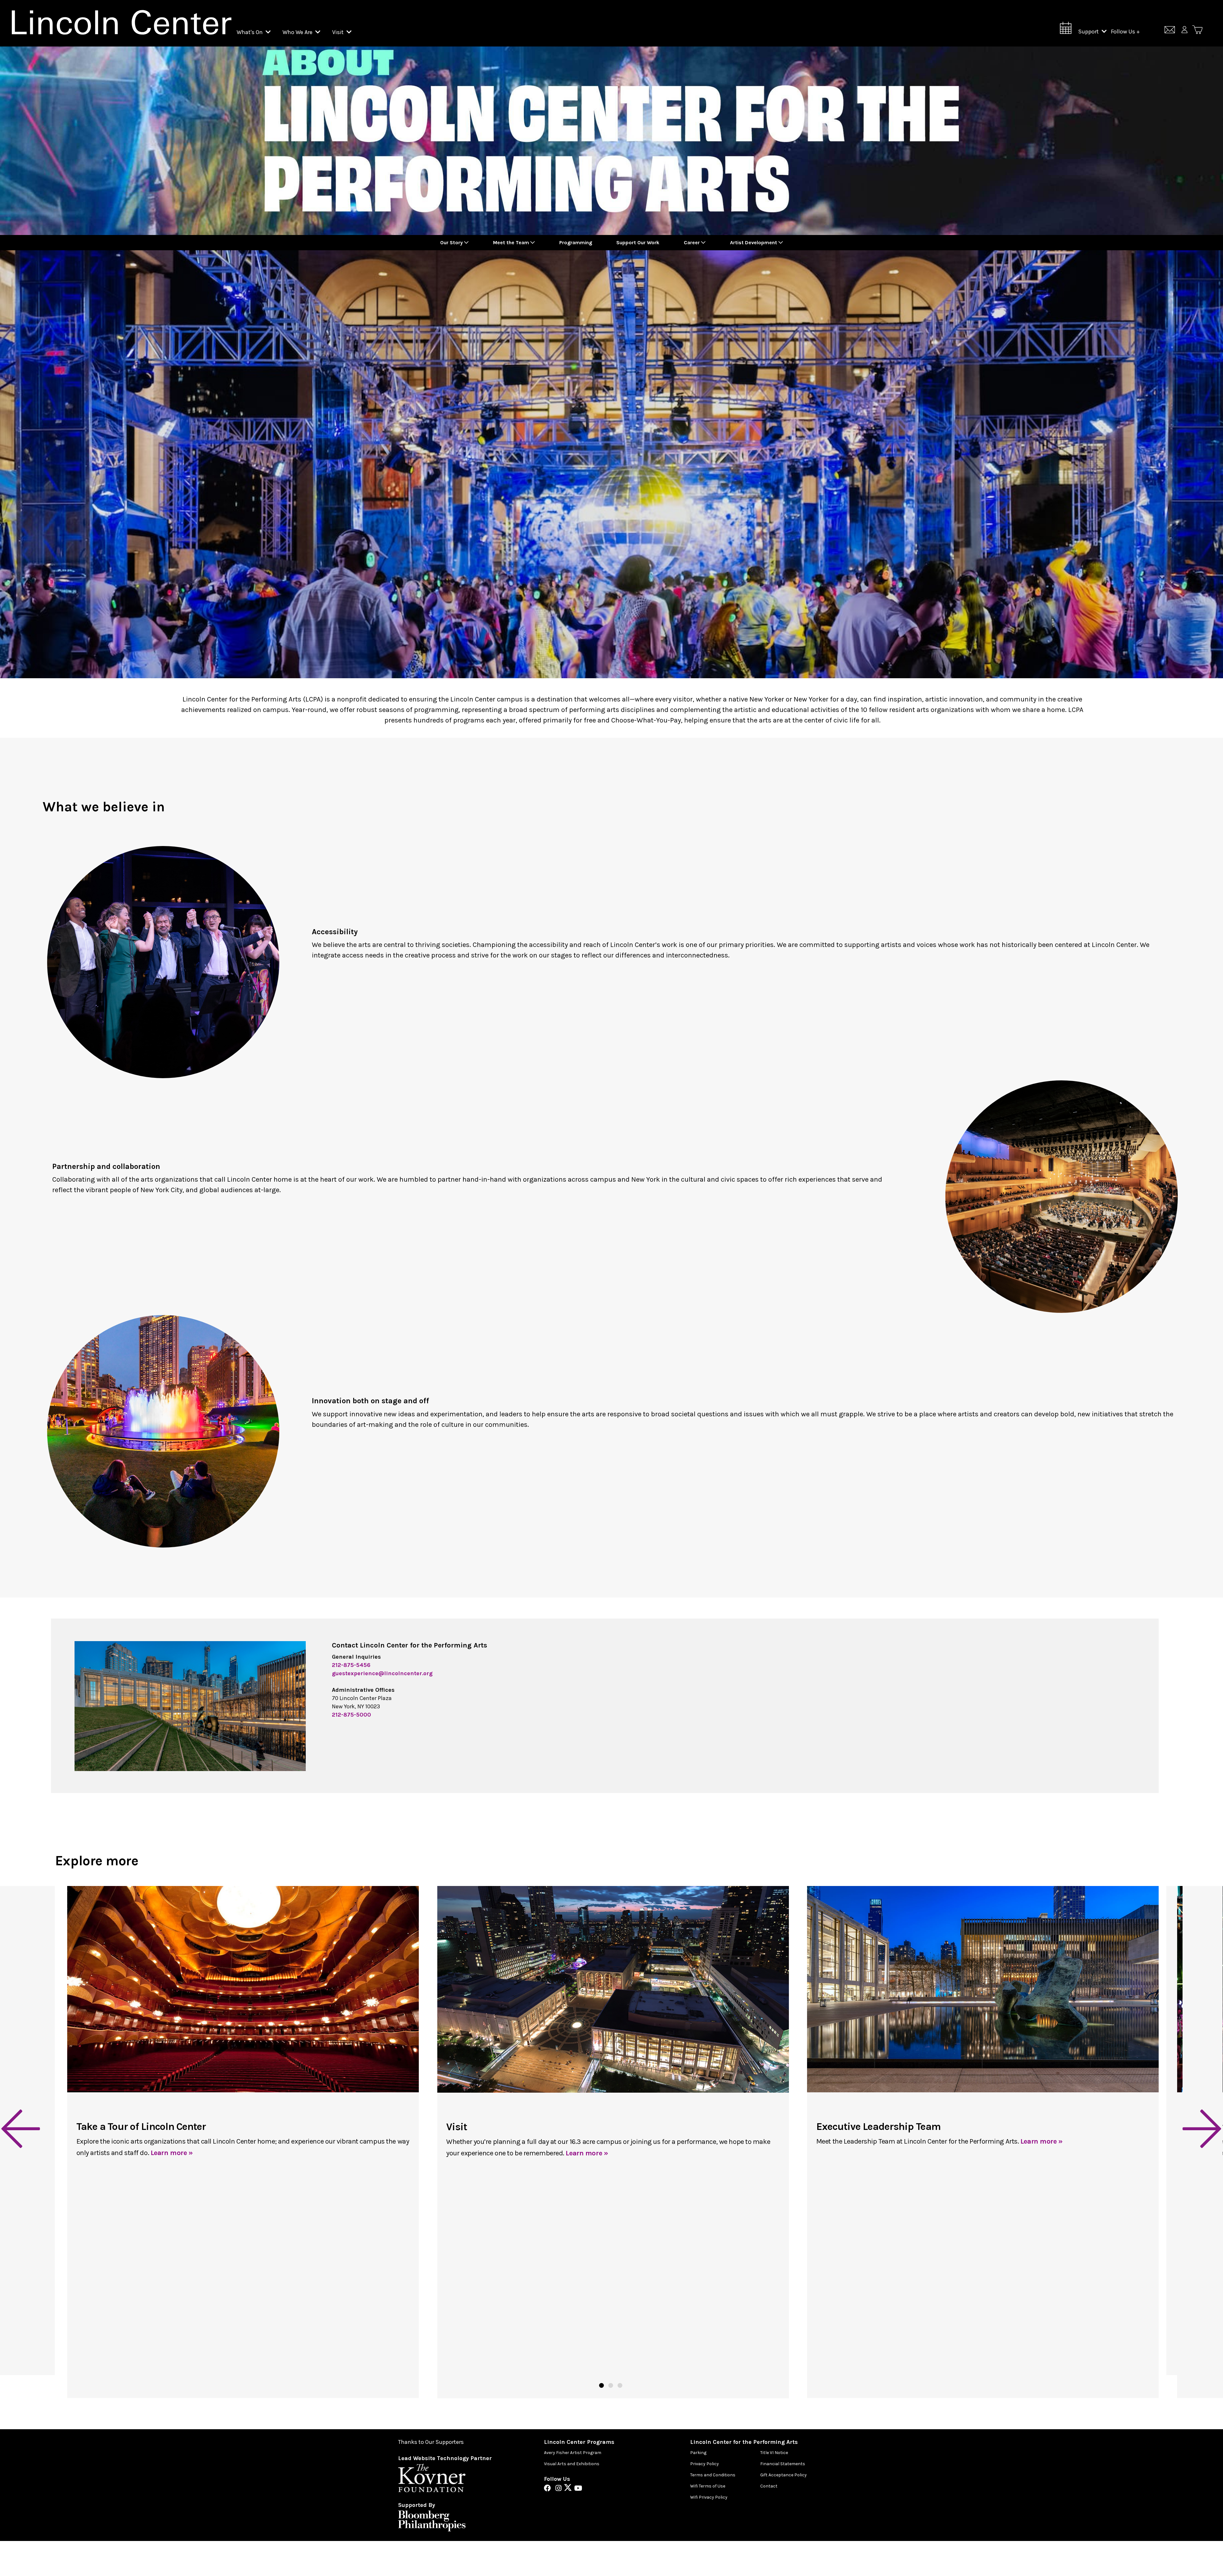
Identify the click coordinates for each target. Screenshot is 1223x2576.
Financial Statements (783, 2464)
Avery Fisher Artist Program (573, 2453)
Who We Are (298, 32)
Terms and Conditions (713, 2475)
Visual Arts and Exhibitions (572, 2464)
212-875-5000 (351, 1715)
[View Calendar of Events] (1066, 30)
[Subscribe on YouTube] (578, 2489)
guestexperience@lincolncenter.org (382, 1673)
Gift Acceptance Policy (783, 2475)
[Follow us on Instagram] (560, 2489)
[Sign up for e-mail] (1170, 31)
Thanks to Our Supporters (431, 2442)
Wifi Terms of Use (708, 2486)
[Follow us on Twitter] (569, 2489)
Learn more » (172, 2153)
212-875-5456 (351, 1665)
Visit (339, 32)
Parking (698, 2453)
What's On (250, 32)
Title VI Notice (774, 2453)
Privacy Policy (704, 2464)
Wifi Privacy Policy (709, 2497)
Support (1089, 32)
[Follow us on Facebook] (549, 2489)
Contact (769, 2486)
